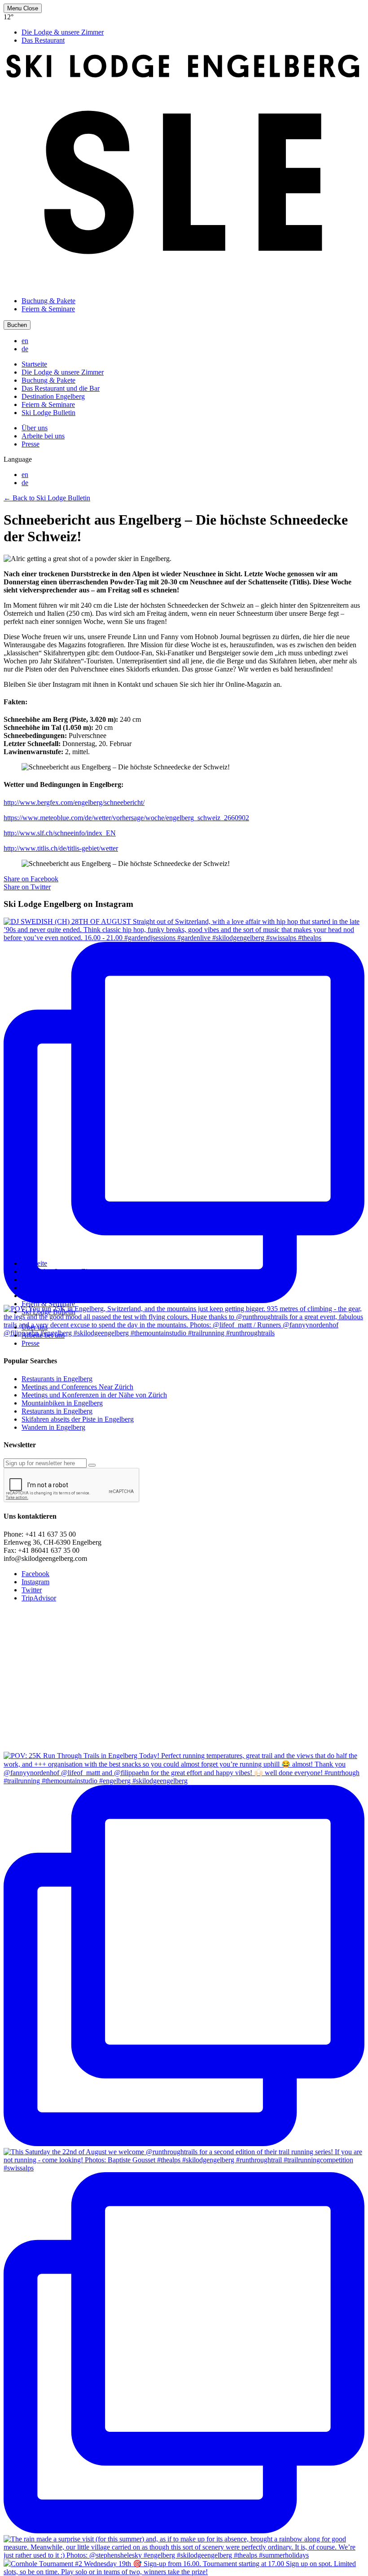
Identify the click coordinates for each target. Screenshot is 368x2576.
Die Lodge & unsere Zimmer (63, 32)
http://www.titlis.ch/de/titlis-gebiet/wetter (61, 848)
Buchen (17, 325)
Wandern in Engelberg (53, 1427)
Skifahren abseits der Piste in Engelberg (78, 1419)
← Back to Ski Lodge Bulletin (47, 498)
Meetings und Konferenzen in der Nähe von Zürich (94, 1395)
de (25, 349)
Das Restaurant (43, 40)
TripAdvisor (39, 1598)
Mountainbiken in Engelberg (62, 1403)
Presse (31, 444)
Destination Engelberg (53, 396)
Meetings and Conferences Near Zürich (77, 1387)
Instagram (35, 1582)
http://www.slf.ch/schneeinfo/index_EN (60, 833)
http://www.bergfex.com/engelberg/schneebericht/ (74, 802)
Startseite (34, 364)
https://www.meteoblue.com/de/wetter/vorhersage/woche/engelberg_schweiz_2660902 (126, 818)
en (25, 341)
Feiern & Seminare (48, 309)
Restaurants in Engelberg (57, 1379)
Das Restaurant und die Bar (61, 388)
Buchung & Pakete (48, 301)
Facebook (35, 1574)
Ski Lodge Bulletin (48, 413)
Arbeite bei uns (43, 436)
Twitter (32, 1590)
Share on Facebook (31, 879)
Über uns (35, 428)
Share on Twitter (27, 887)
